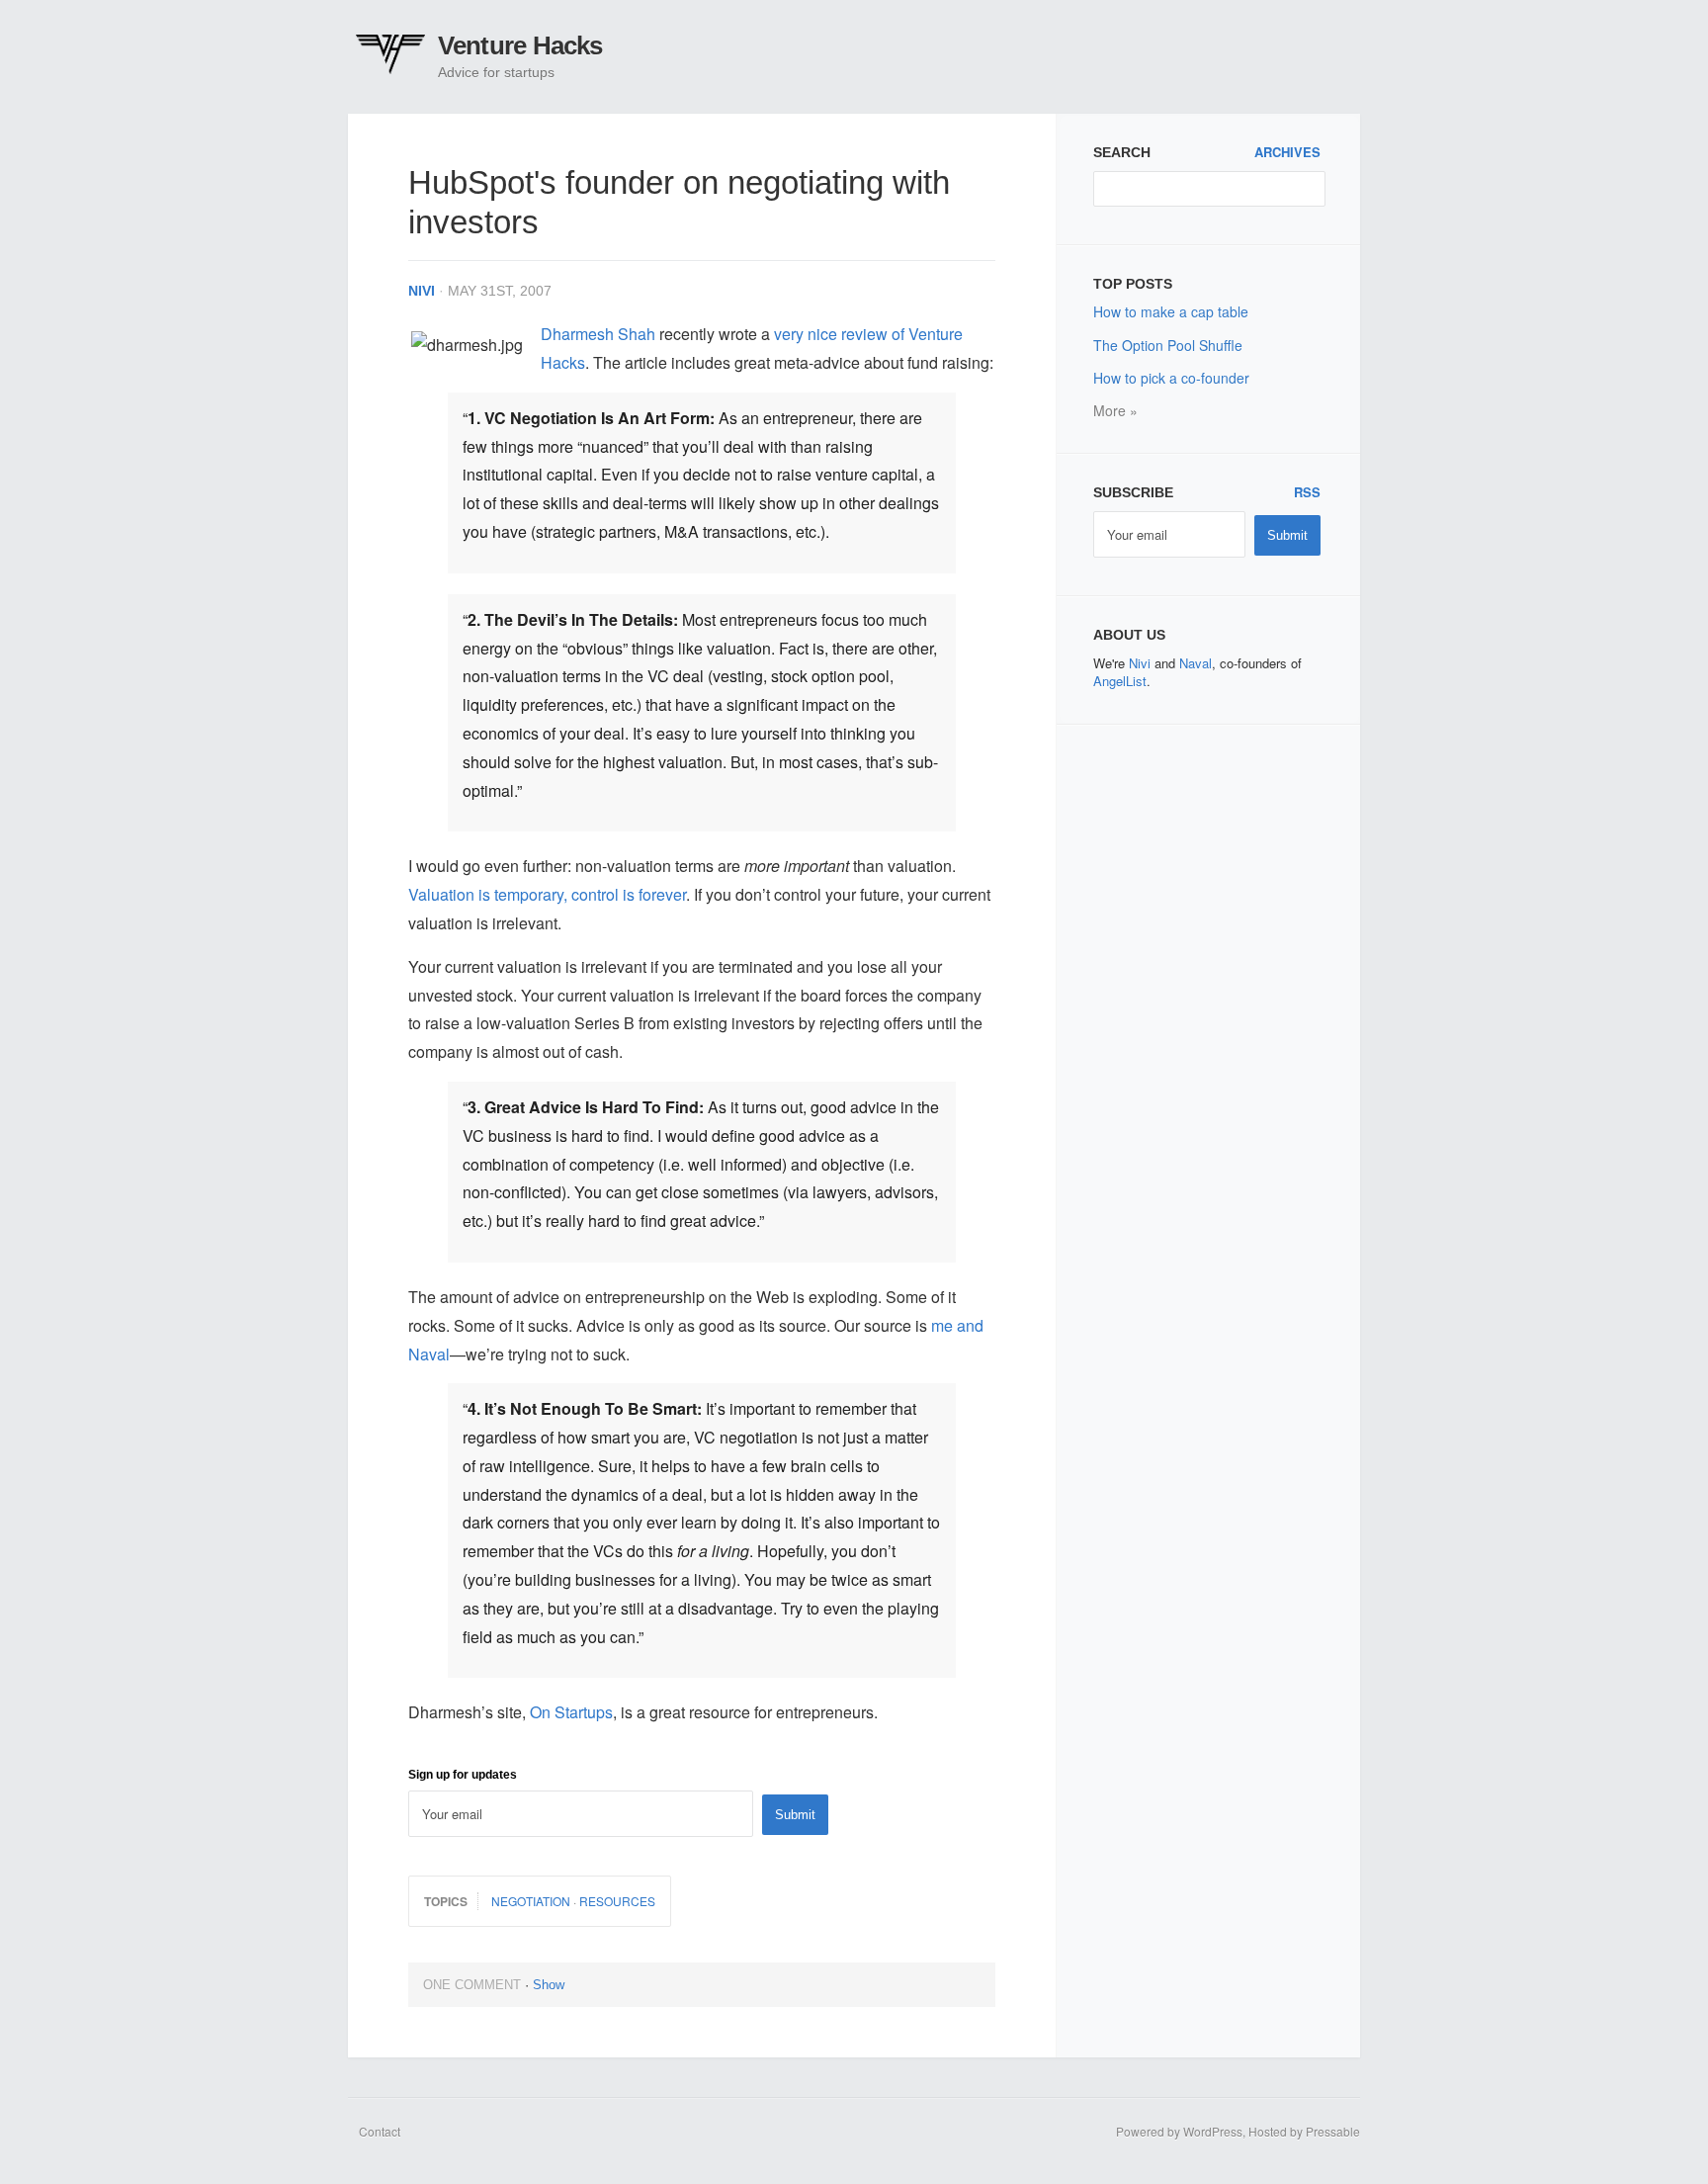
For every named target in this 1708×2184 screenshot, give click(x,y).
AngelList (1120, 681)
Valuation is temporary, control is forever (547, 894)
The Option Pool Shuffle (1168, 345)
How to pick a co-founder (1171, 378)
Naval (1196, 663)
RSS (1307, 492)
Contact (380, 2131)
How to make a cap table (1171, 311)
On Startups (571, 1712)
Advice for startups (496, 72)
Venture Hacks (520, 45)
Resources (617, 1901)
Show (549, 1985)
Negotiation (531, 1901)
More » (1115, 410)
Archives (1287, 152)
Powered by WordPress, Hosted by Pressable (1238, 2131)
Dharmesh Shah (598, 334)
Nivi (422, 291)
